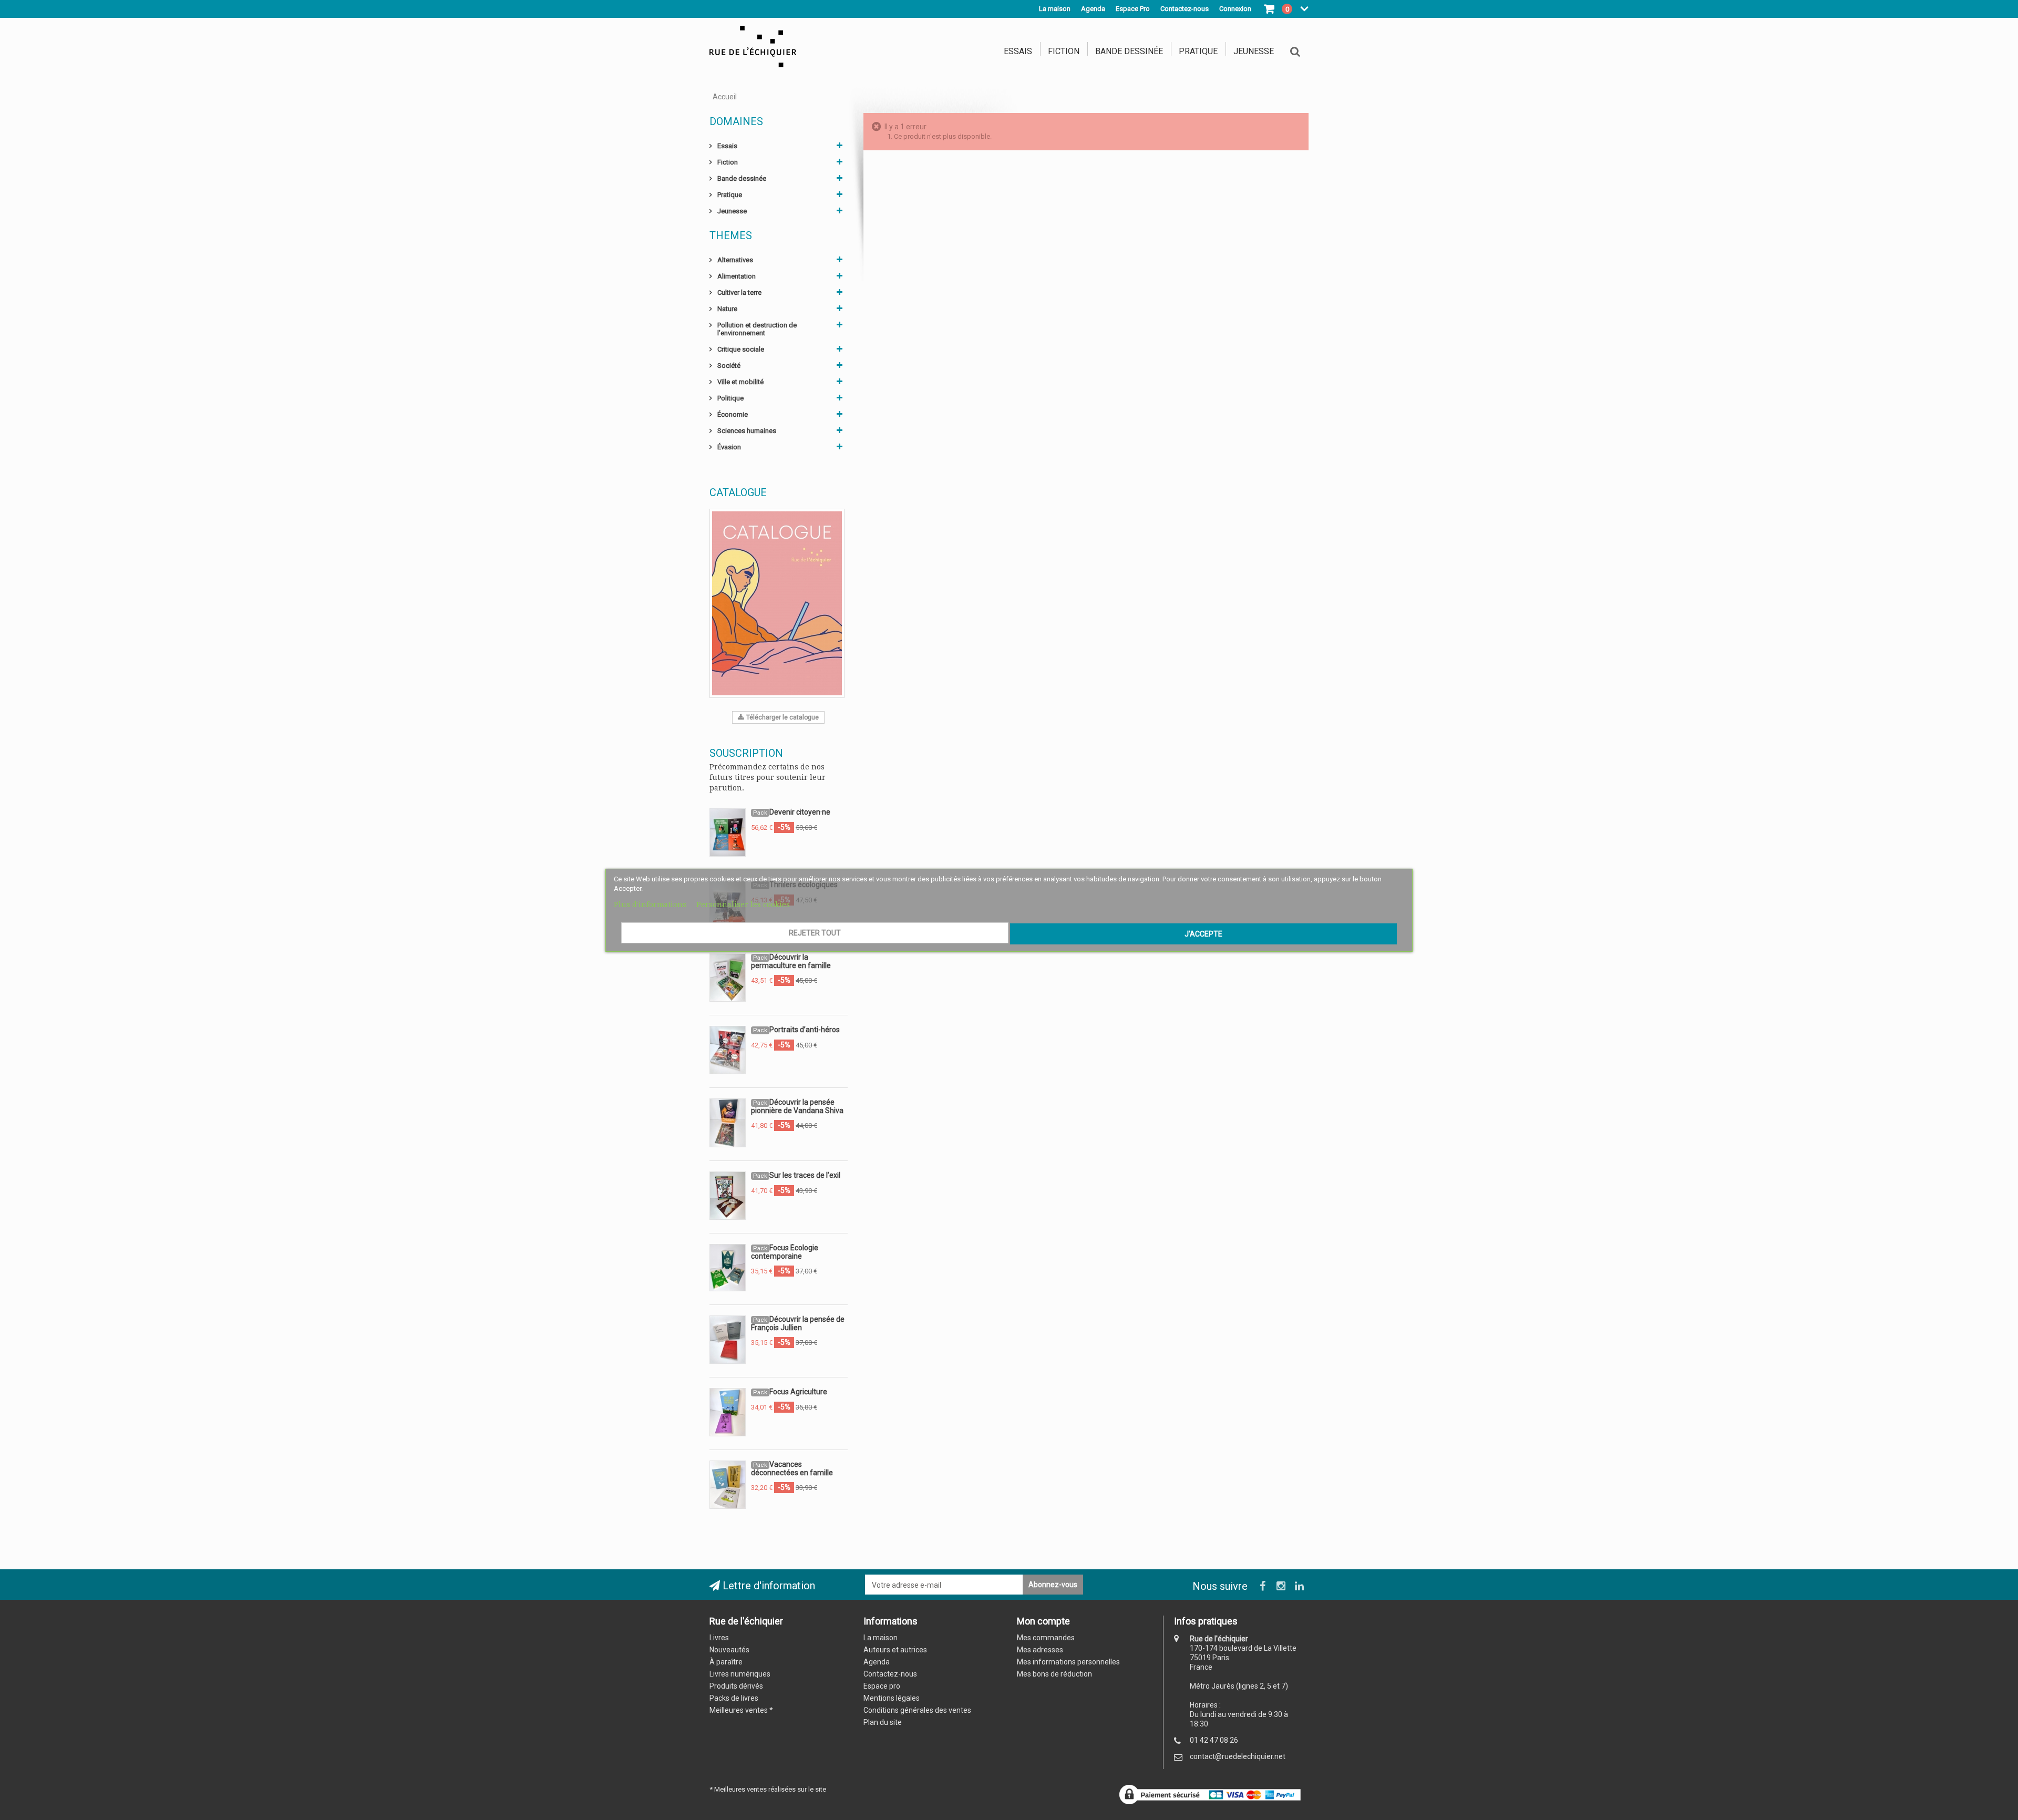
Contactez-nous (890, 1674)
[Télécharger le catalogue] (777, 603)
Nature (727, 309)
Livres (719, 1638)
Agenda (1093, 9)
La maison (1055, 9)
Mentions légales (892, 1698)
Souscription (746, 753)
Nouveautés (729, 1650)
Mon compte (1043, 1621)
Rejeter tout (815, 933)
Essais (1018, 51)
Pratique (1198, 51)
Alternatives (735, 260)
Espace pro (882, 1686)
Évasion (729, 447)
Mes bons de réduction (1054, 1674)
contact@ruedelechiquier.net (1238, 1756)
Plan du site (883, 1722)
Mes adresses (1040, 1650)
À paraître (726, 1662)
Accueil (725, 97)
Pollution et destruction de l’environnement (757, 329)
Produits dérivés (736, 1686)
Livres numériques (740, 1674)
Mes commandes (1046, 1638)
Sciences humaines (747, 431)
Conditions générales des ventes (917, 1710)
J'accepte (1203, 934)
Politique (730, 398)
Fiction (1064, 51)
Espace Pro (1133, 9)
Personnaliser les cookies (743, 904)
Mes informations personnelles (1068, 1662)
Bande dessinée (1129, 51)
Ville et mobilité (740, 382)
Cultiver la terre (739, 292)
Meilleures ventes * (741, 1710)
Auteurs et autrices (895, 1650)
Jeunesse (1254, 51)
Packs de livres (734, 1698)
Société (729, 366)
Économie (733, 414)
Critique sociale (741, 349)
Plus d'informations (651, 904)
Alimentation (737, 276)
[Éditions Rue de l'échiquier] (753, 46)
